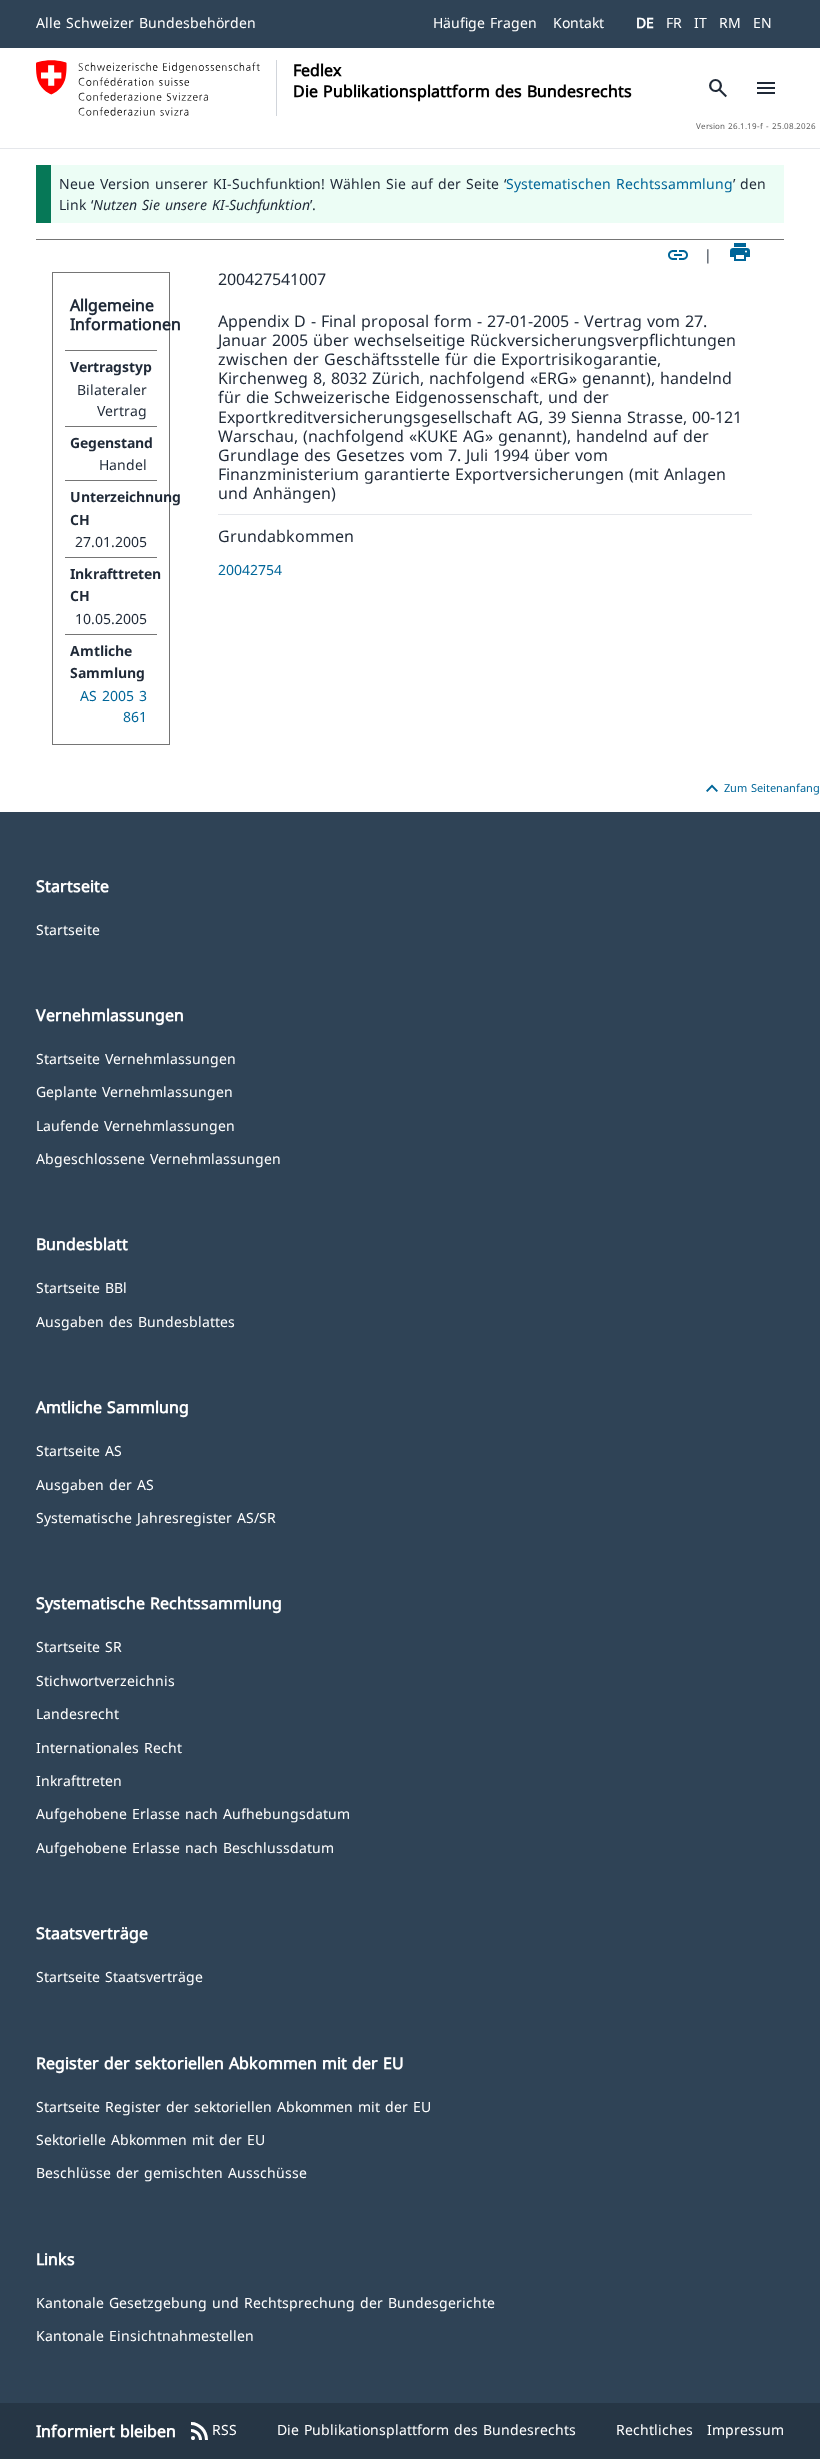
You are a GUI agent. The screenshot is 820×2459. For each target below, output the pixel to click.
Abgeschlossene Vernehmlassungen (158, 1157)
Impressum (745, 2429)
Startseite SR (79, 1645)
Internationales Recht (109, 1746)
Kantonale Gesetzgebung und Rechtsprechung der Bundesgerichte (265, 2301)
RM (730, 22)
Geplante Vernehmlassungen (134, 1090)
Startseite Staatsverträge (119, 1975)
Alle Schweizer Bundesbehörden (146, 22)
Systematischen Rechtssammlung (619, 183)
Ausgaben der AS (95, 1483)
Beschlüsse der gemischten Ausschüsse (171, 2171)
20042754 (250, 569)
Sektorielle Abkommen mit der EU (150, 2138)
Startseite (68, 928)
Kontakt (578, 22)
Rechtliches (654, 2429)
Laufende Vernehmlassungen (135, 1124)
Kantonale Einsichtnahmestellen (145, 2334)
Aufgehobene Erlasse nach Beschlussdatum (185, 1846)
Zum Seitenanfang (760, 789)
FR (674, 22)
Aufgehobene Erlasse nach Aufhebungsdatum (193, 1812)
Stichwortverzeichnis (105, 1679)
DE (645, 22)
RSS (212, 2431)
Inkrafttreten (79, 1779)
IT (700, 22)
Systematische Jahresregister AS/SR (156, 1516)
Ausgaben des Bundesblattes (135, 1320)
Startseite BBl (81, 1286)
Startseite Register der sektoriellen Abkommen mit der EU (233, 2105)
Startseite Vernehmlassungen (136, 1057)
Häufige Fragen (485, 22)
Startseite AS (79, 1449)
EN (762, 22)
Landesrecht (77, 1712)
